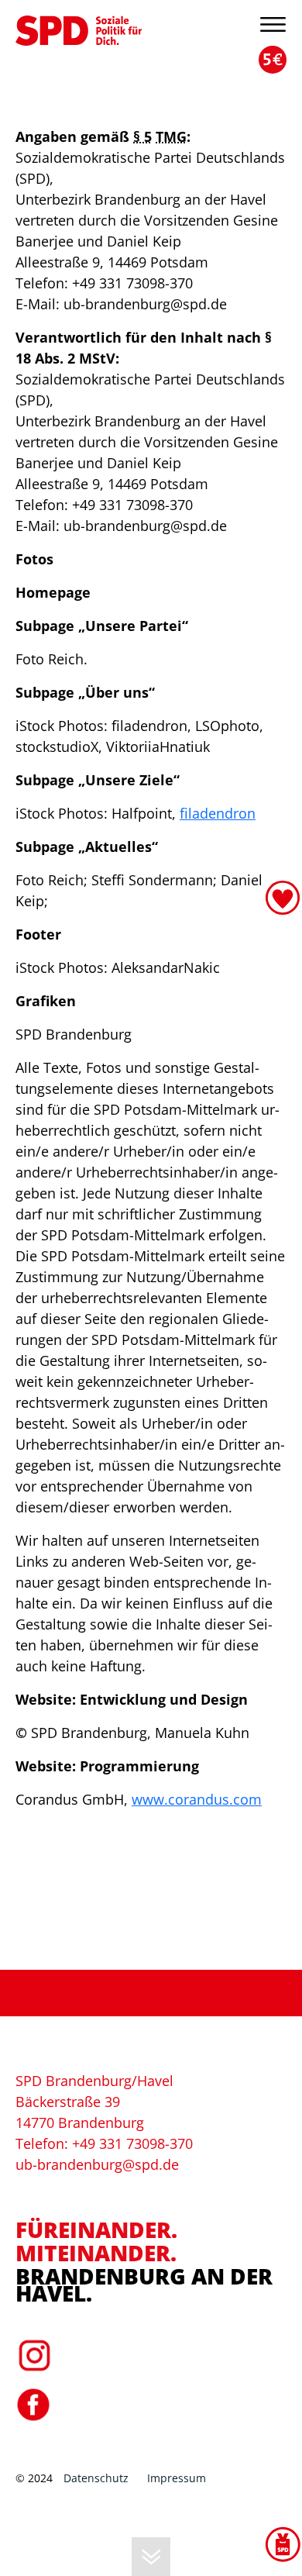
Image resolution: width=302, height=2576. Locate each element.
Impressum (177, 2478)
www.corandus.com (197, 1799)
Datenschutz (96, 2478)
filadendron (218, 813)
